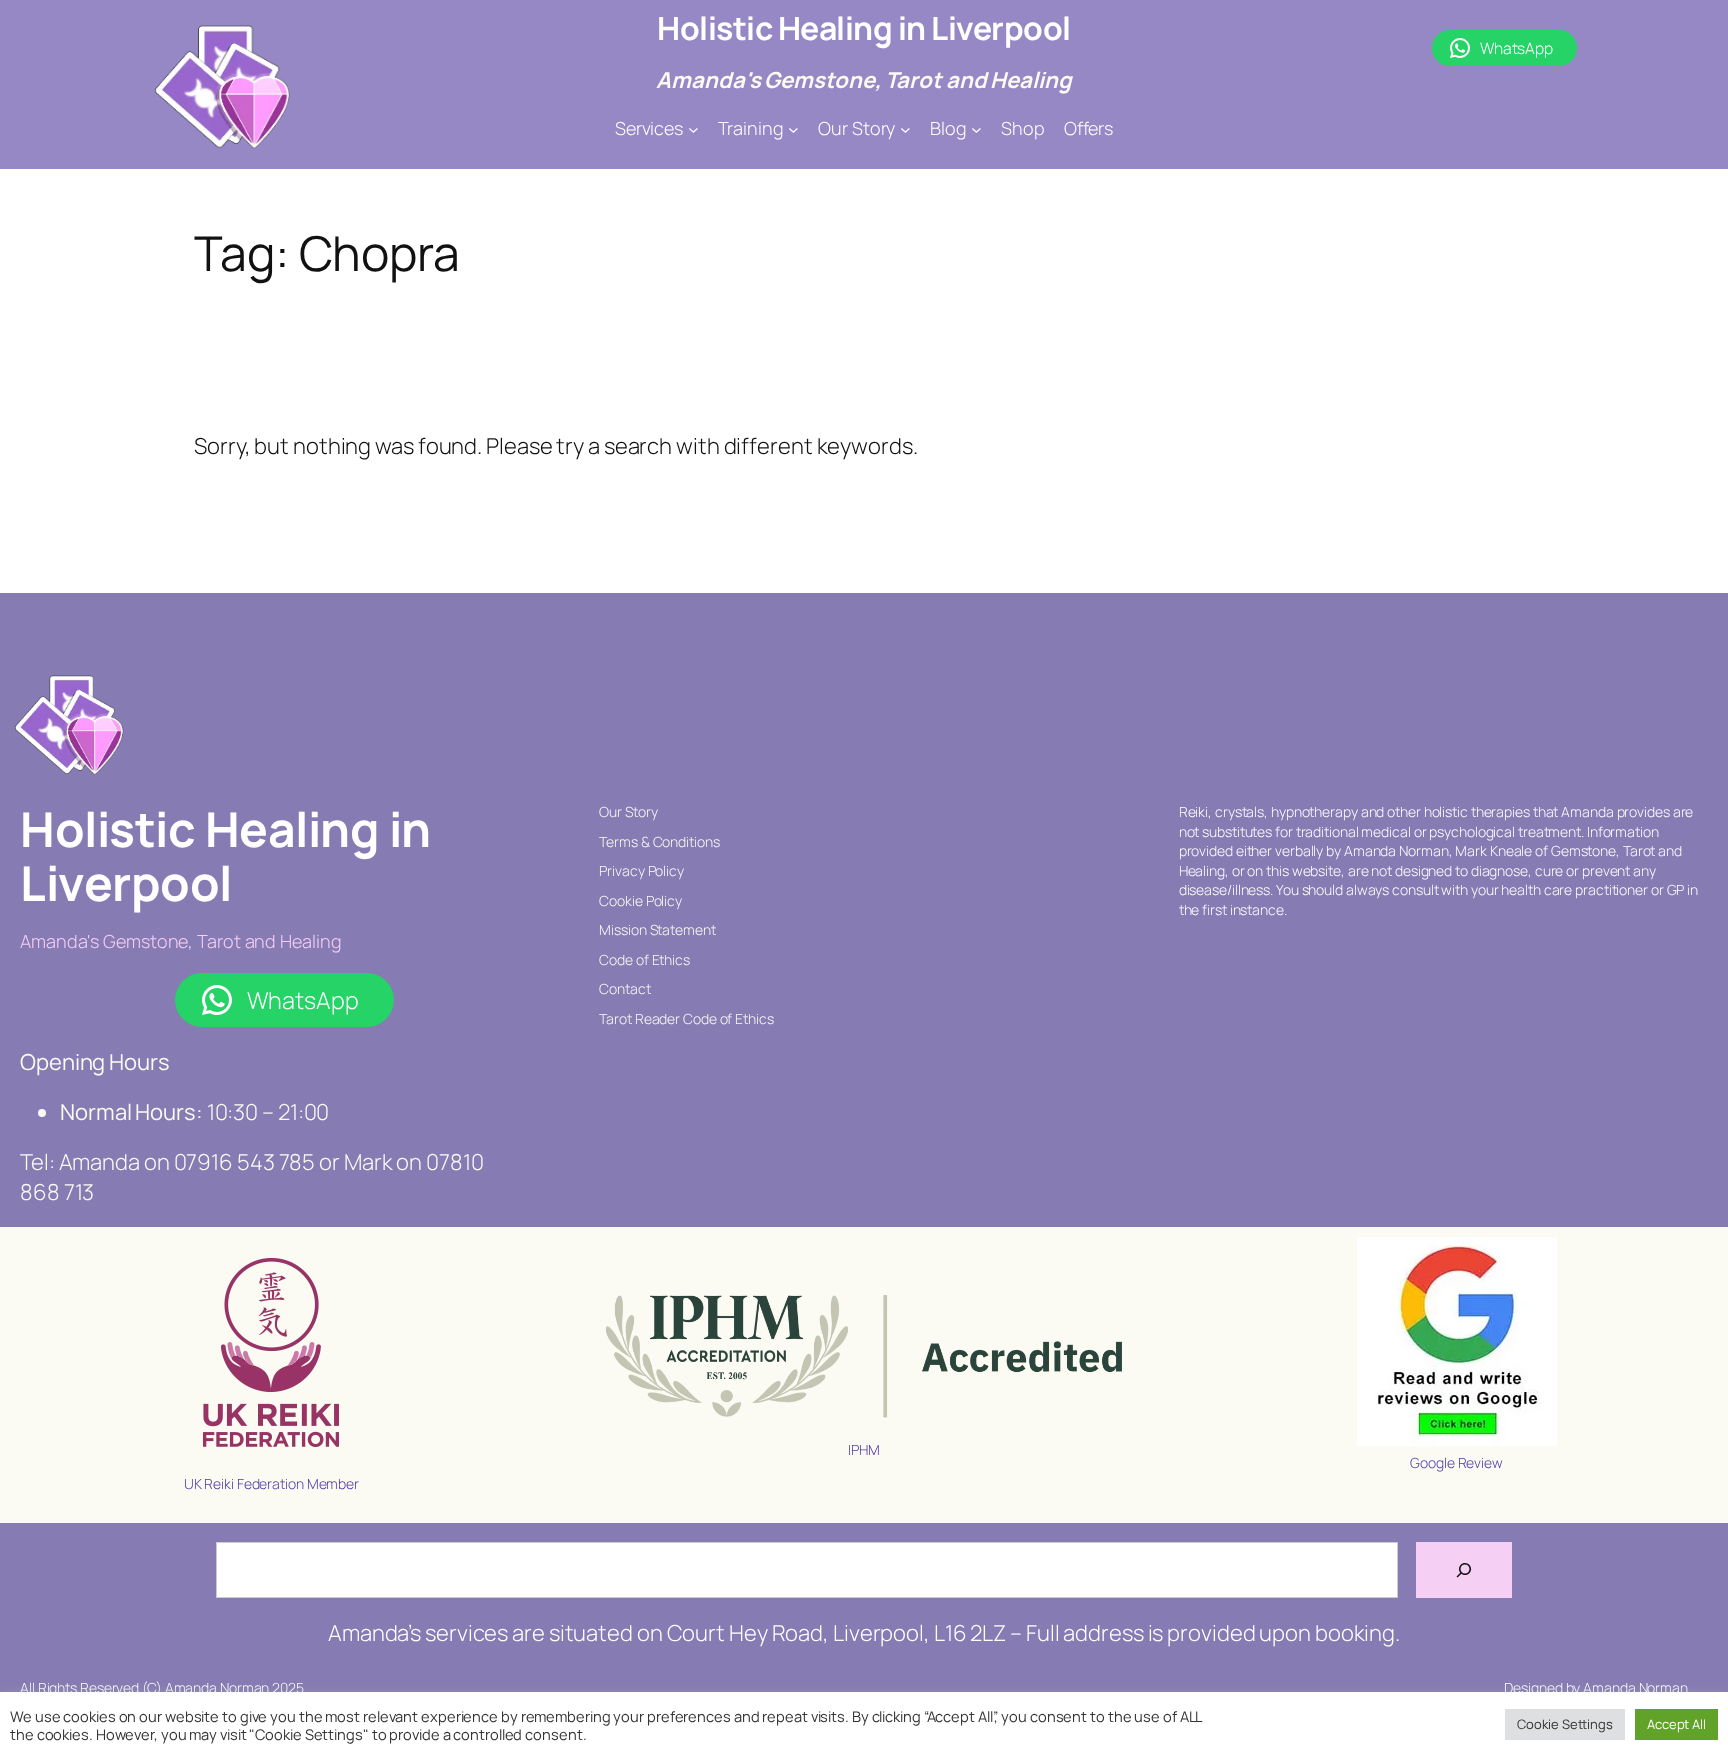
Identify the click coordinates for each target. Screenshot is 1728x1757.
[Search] (1464, 1570)
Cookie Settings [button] (1565, 1724)
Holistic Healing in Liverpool (864, 28)
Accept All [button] (1676, 1724)
